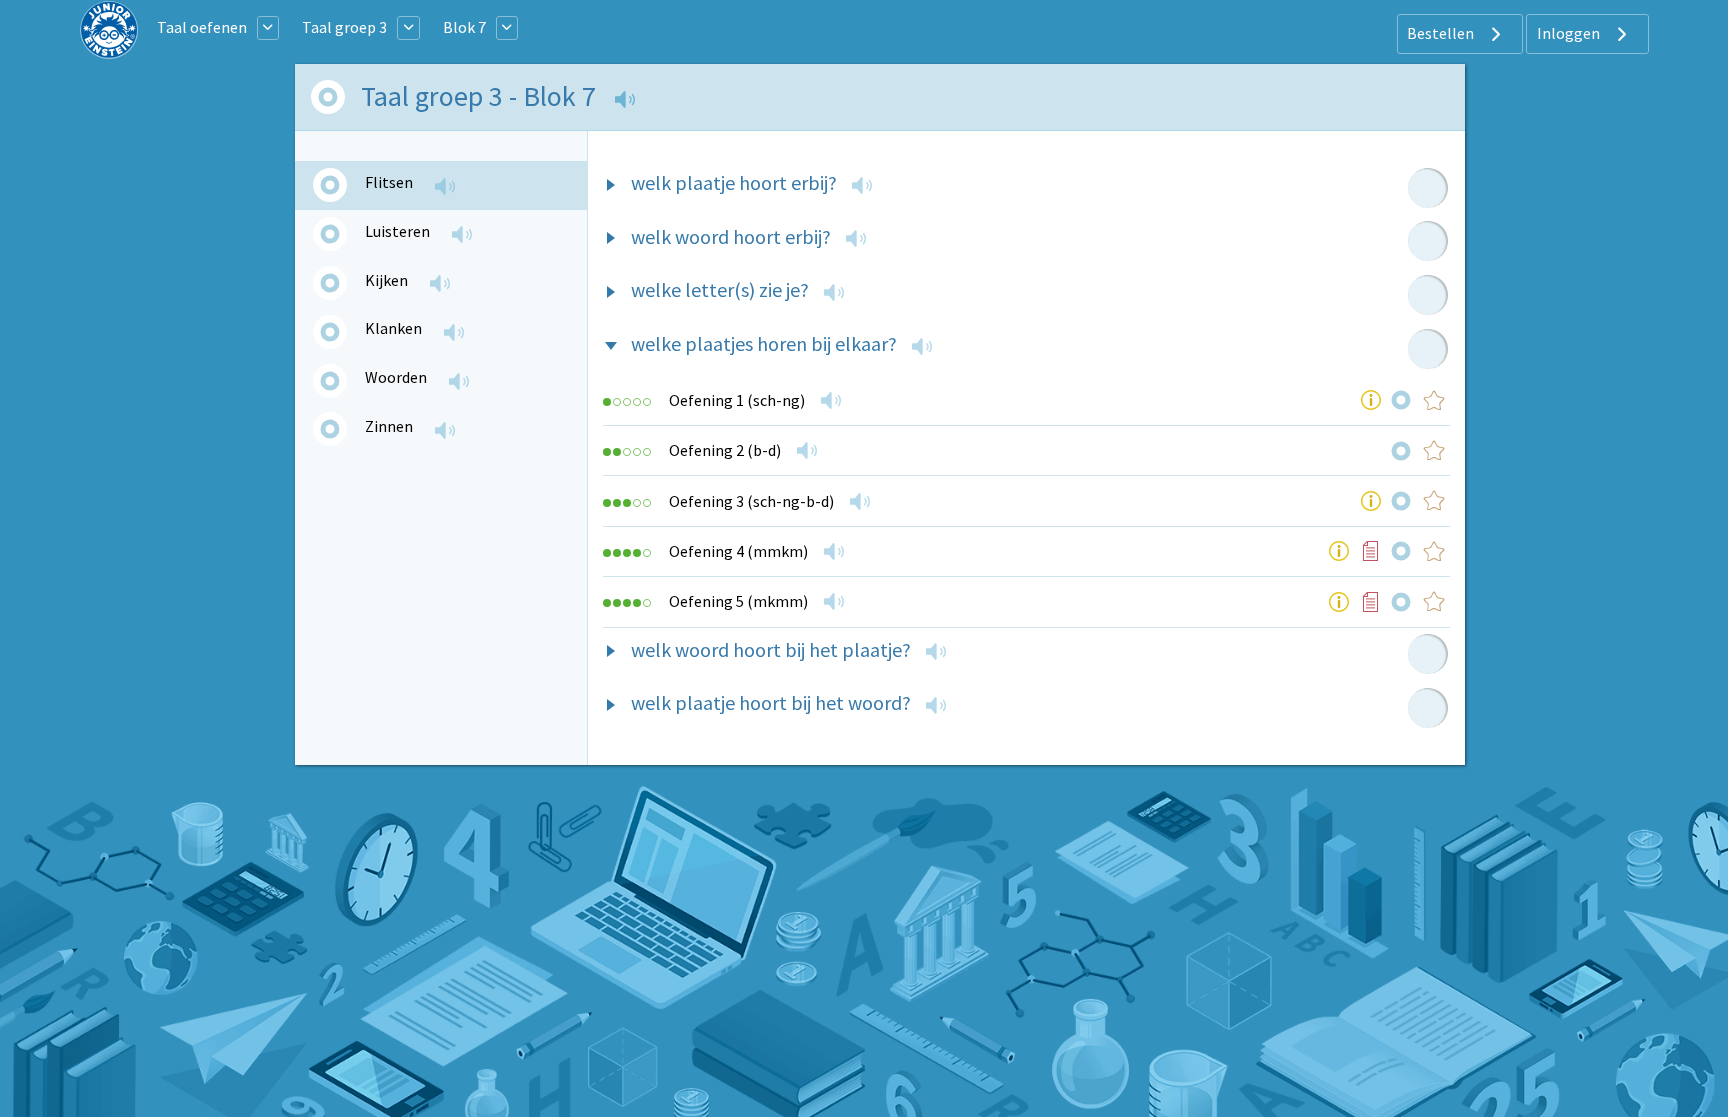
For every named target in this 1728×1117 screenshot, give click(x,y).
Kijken (386, 280)
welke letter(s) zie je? (720, 289)
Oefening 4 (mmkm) (738, 551)
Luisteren (397, 231)
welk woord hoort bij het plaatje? (771, 649)
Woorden (396, 377)
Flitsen (389, 182)
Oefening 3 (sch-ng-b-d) (751, 501)
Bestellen (1442, 33)
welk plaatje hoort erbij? (734, 182)
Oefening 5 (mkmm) (738, 601)
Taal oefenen (202, 27)
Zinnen (389, 426)
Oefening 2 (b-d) (725, 450)
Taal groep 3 (344, 27)
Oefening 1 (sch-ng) (737, 400)
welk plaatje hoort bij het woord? (771, 702)
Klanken (393, 328)
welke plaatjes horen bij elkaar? (764, 343)
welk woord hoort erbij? (731, 236)
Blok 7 (464, 27)
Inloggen (1570, 33)
